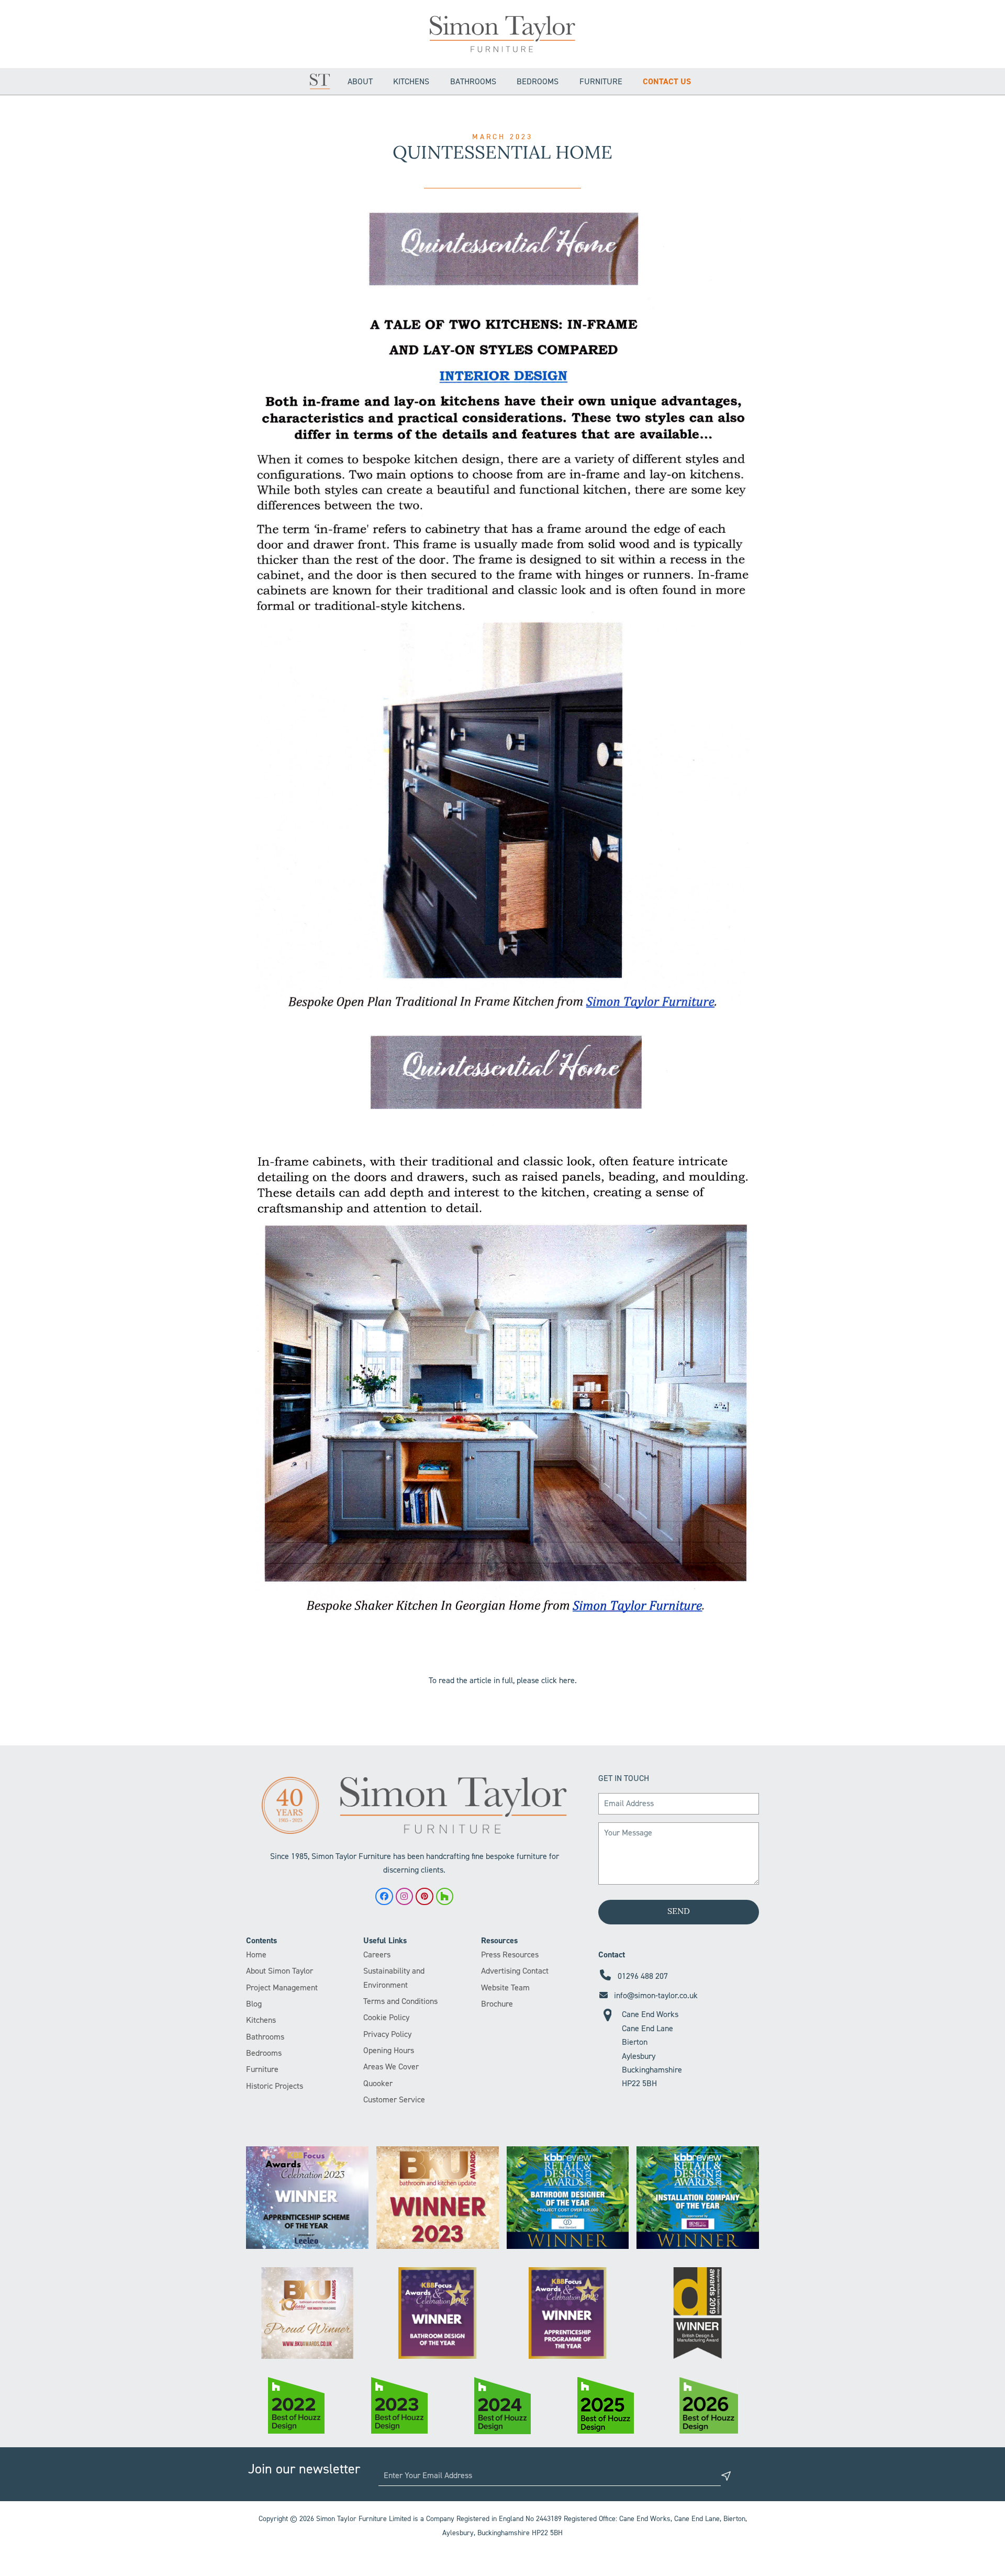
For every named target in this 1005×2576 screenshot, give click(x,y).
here (567, 1680)
